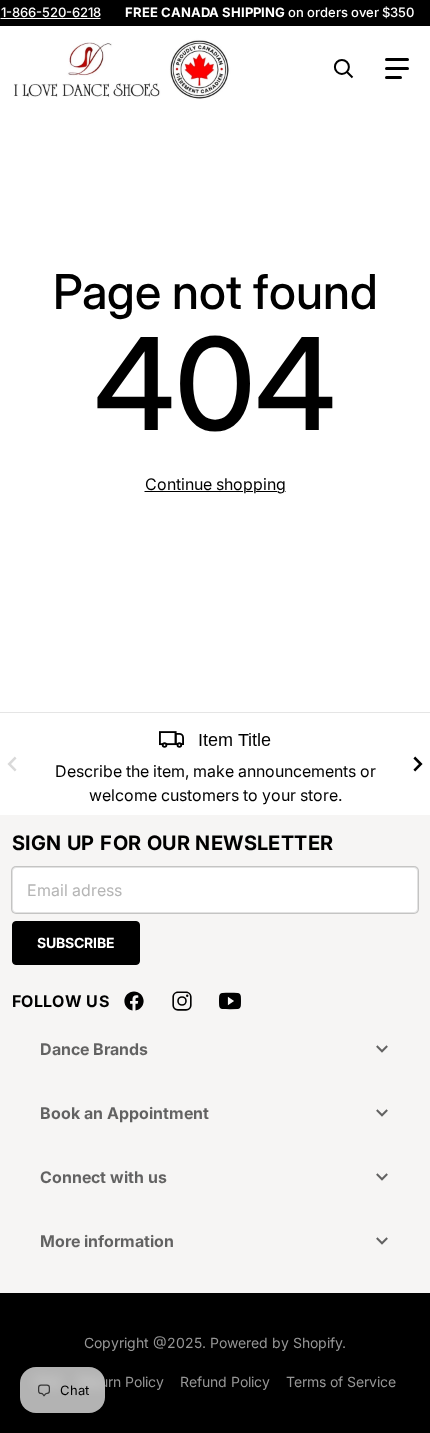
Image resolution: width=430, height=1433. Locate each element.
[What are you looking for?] (344, 69)
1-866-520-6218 (51, 12)
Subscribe (76, 942)
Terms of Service (341, 1381)
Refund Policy (225, 1381)
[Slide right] (418, 764)
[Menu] (397, 69)
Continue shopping (215, 484)
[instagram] (182, 1001)
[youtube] (230, 1001)
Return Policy (121, 1381)
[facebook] (134, 1001)
